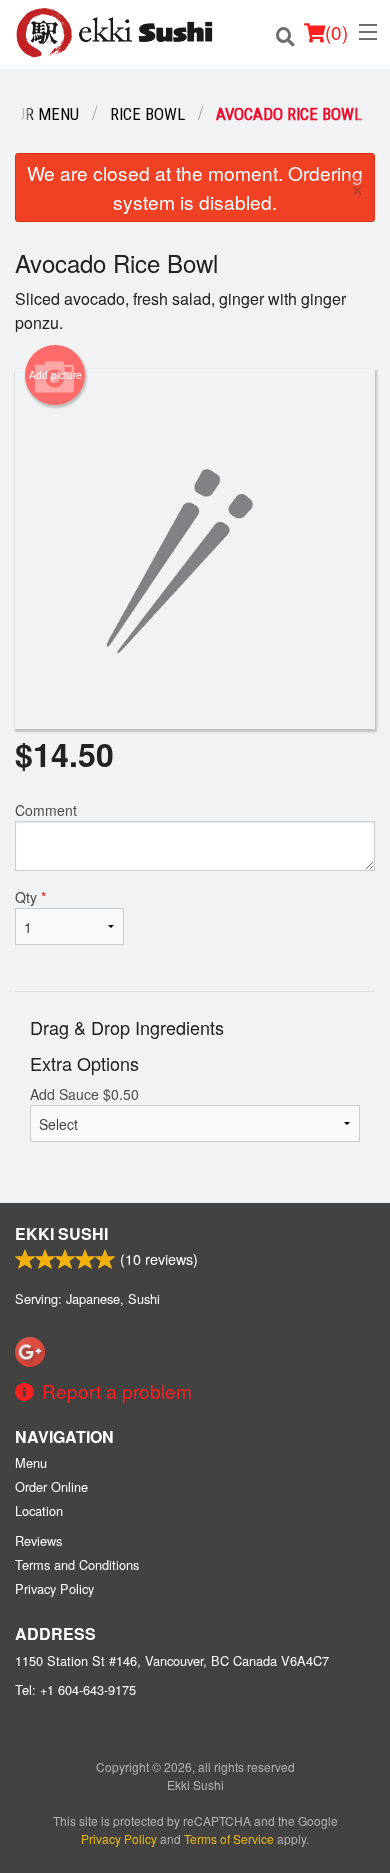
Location (39, 1510)
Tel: (75, 1689)
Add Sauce (84, 1094)
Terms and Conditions (77, 1564)
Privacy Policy (54, 1588)
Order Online (51, 1486)
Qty (30, 897)
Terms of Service (229, 1838)
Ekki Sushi (61, 1233)
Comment (46, 810)
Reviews (38, 1540)
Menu (31, 1462)
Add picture (55, 375)
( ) (336, 31)
